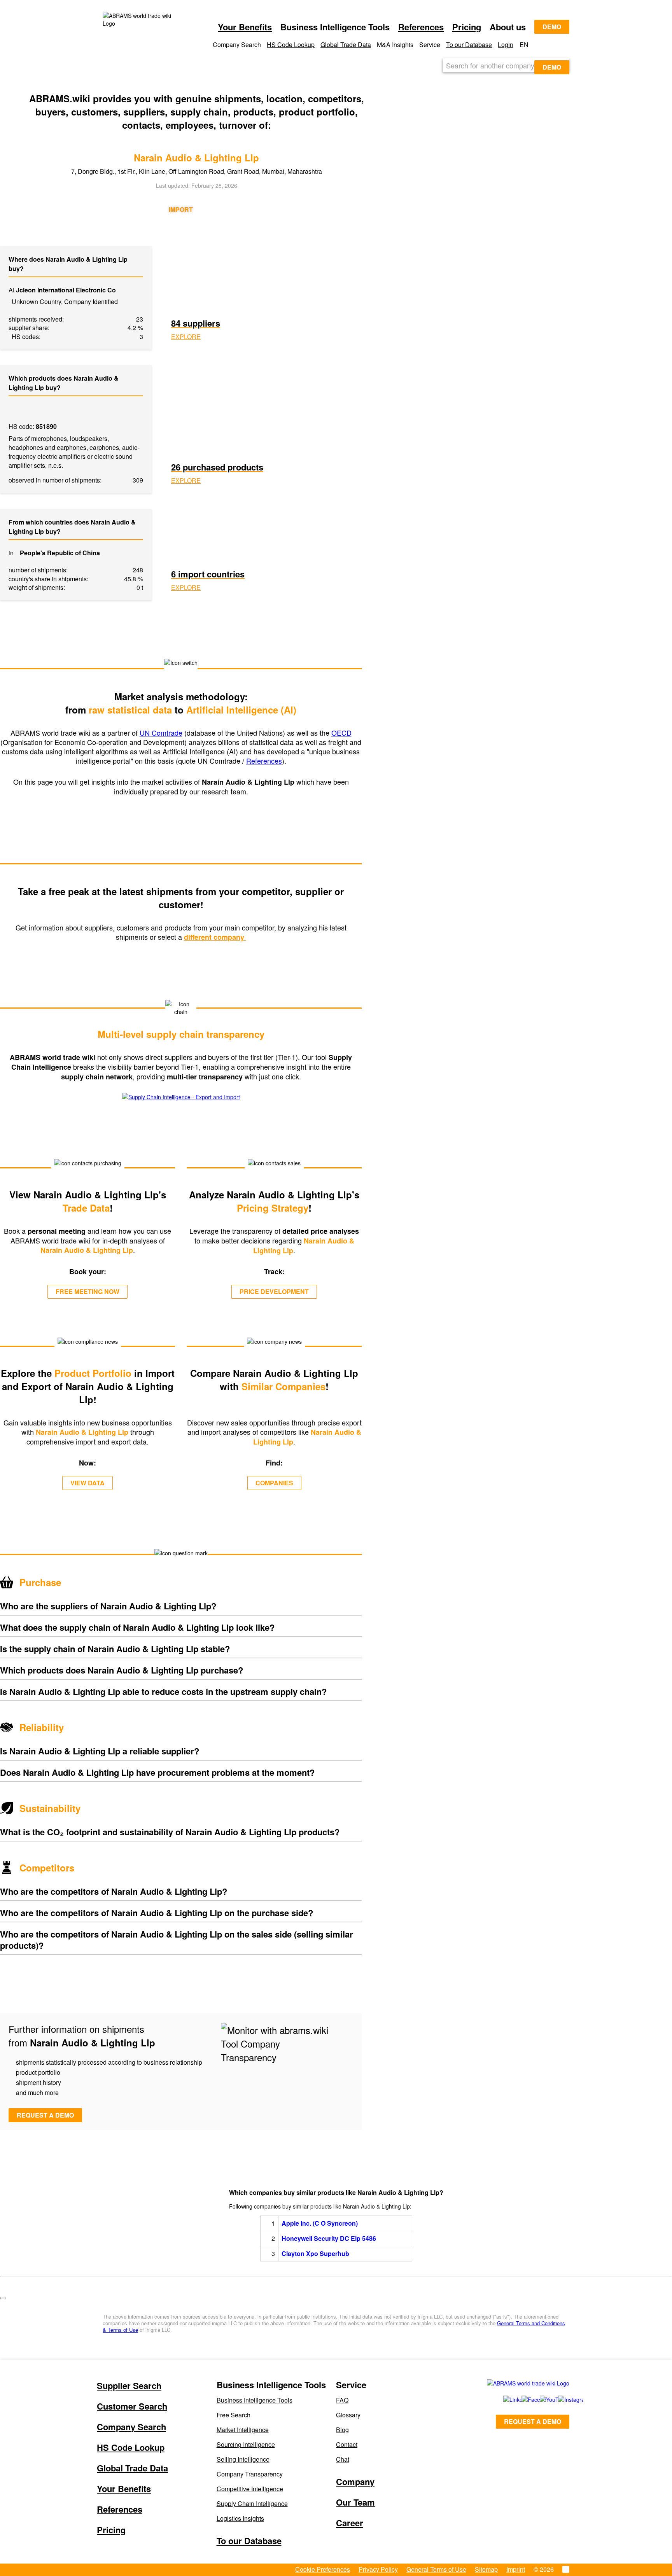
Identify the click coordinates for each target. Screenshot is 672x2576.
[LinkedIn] (504, 2399)
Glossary (348, 2415)
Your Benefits (245, 27)
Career (350, 2523)
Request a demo (45, 2115)
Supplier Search (129, 2385)
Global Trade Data (346, 45)
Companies (274, 1483)
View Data (87, 1483)
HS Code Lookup (291, 45)
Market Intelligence (243, 2430)
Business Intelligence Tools (255, 2400)
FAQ (342, 2400)
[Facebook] (522, 2399)
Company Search (131, 2427)
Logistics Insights (240, 2518)
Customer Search (132, 2406)
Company (355, 2482)
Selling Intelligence (243, 2459)
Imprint (516, 2569)
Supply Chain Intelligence (252, 2503)
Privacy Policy (378, 2569)
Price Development (274, 1291)
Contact (347, 2444)
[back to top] (3, 2298)
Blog (342, 2430)
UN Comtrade (161, 733)
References (421, 27)
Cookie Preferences (323, 2569)
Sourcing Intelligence (246, 2444)
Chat (343, 2459)
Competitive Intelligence (250, 2489)
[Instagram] (559, 2399)
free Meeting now (87, 1291)
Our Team (355, 2502)
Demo (552, 27)
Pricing (467, 27)
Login (506, 45)
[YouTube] (540, 2399)
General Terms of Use (436, 2569)
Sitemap (486, 2569)
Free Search (234, 2415)
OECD (341, 733)
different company (215, 937)
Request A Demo (533, 2421)
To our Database (469, 45)
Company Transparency (250, 2474)
